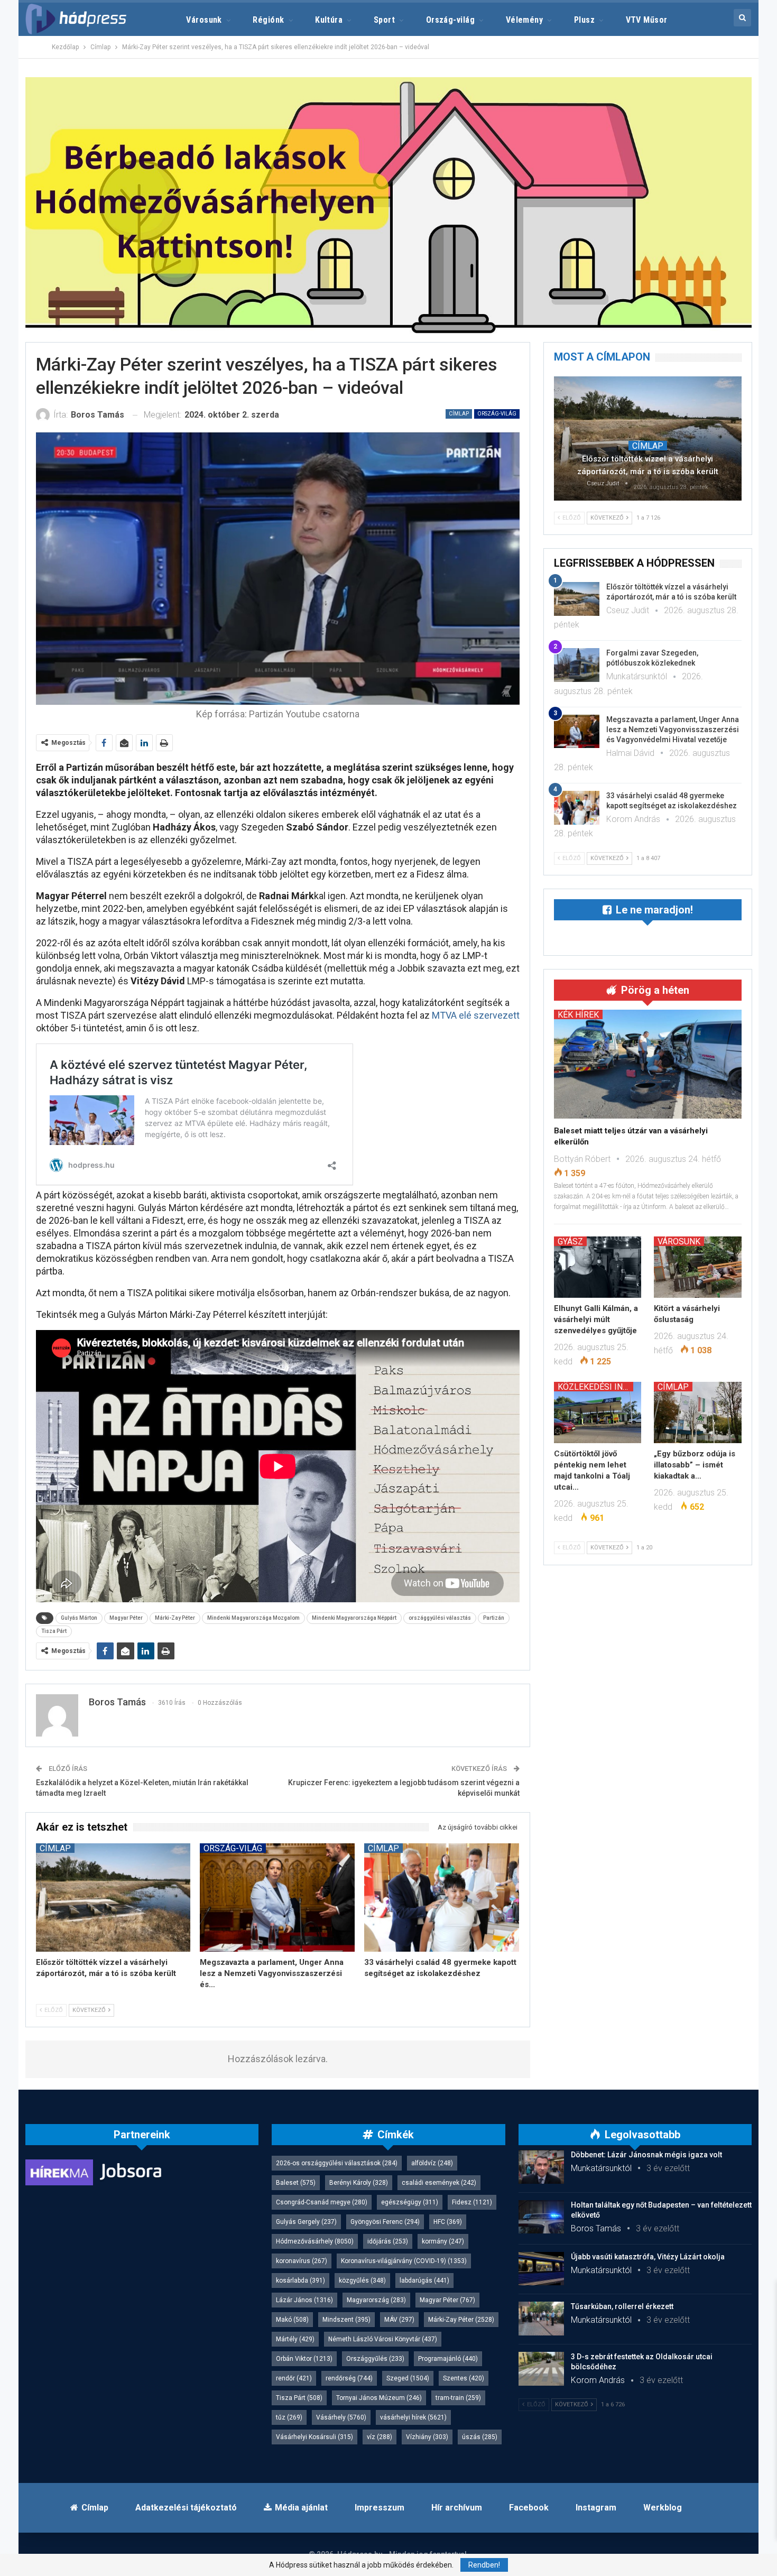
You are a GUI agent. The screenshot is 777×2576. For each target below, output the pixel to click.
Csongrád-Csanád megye (322, 2202)
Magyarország (376, 2300)
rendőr (294, 2378)
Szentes (464, 2378)
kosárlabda (300, 2280)
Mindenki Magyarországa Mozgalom (253, 1618)
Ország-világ (451, 20)
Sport (384, 20)
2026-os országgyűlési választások (337, 2163)
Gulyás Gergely (306, 2222)
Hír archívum (457, 2508)
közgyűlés (362, 2280)
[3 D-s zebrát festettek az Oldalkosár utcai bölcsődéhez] (541, 2369)
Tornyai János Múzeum (379, 2398)
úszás (480, 2437)
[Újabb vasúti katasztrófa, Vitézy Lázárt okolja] (541, 2269)
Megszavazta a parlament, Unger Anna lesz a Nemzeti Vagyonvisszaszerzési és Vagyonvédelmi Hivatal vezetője (673, 730)
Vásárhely (341, 2417)
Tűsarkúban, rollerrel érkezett (622, 2306)
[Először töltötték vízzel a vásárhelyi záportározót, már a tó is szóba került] (113, 1898)
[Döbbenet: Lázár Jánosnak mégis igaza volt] (541, 2167)
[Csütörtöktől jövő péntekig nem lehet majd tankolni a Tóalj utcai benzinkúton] (598, 1412)
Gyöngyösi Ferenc (385, 2222)
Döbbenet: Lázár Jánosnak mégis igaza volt (646, 2155)
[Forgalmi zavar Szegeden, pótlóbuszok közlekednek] (577, 665)
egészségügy (410, 2202)
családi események (439, 2183)
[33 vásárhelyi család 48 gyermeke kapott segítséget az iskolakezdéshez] (442, 1898)
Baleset (296, 2183)
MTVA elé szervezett (476, 1015)
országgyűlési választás (440, 1618)
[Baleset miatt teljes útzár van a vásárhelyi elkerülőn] (648, 1064)
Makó (292, 2320)
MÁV (399, 2320)
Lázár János (304, 2300)
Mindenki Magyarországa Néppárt (354, 1618)
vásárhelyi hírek (413, 2417)
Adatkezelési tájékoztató (186, 2508)
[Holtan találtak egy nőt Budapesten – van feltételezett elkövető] (541, 2217)
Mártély (295, 2339)
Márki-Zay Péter (175, 1618)
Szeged (408, 2378)
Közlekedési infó (595, 1387)
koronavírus (302, 2261)
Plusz (584, 20)
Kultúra (329, 20)
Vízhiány (427, 2437)
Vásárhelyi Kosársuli (314, 2437)
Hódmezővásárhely (315, 2241)
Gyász (570, 1241)
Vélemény (525, 20)
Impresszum (380, 2508)
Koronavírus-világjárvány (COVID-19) (404, 2261)
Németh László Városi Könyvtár (383, 2339)
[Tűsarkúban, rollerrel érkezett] (541, 2319)
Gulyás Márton (79, 1618)
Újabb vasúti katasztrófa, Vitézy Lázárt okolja (648, 2257)
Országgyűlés (375, 2359)
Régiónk (268, 20)
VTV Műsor (647, 20)
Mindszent (346, 2320)
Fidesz (472, 2202)
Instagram (596, 2508)
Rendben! (484, 2565)
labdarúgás (424, 2280)
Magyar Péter (126, 1618)
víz (380, 2437)
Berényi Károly (359, 2183)
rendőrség (349, 2378)
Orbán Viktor (304, 2359)
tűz (289, 2417)
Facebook (529, 2508)
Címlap (459, 414)
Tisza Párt (54, 1631)
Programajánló (448, 2359)
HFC (448, 2222)
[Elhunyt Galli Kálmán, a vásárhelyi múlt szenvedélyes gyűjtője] (598, 1267)
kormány (443, 2241)
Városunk (204, 20)
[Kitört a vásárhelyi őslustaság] (698, 1267)
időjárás (388, 2241)
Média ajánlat (301, 2508)
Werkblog (663, 2508)
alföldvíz (432, 2163)
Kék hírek (578, 1014)
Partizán (494, 1618)
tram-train (458, 2398)
